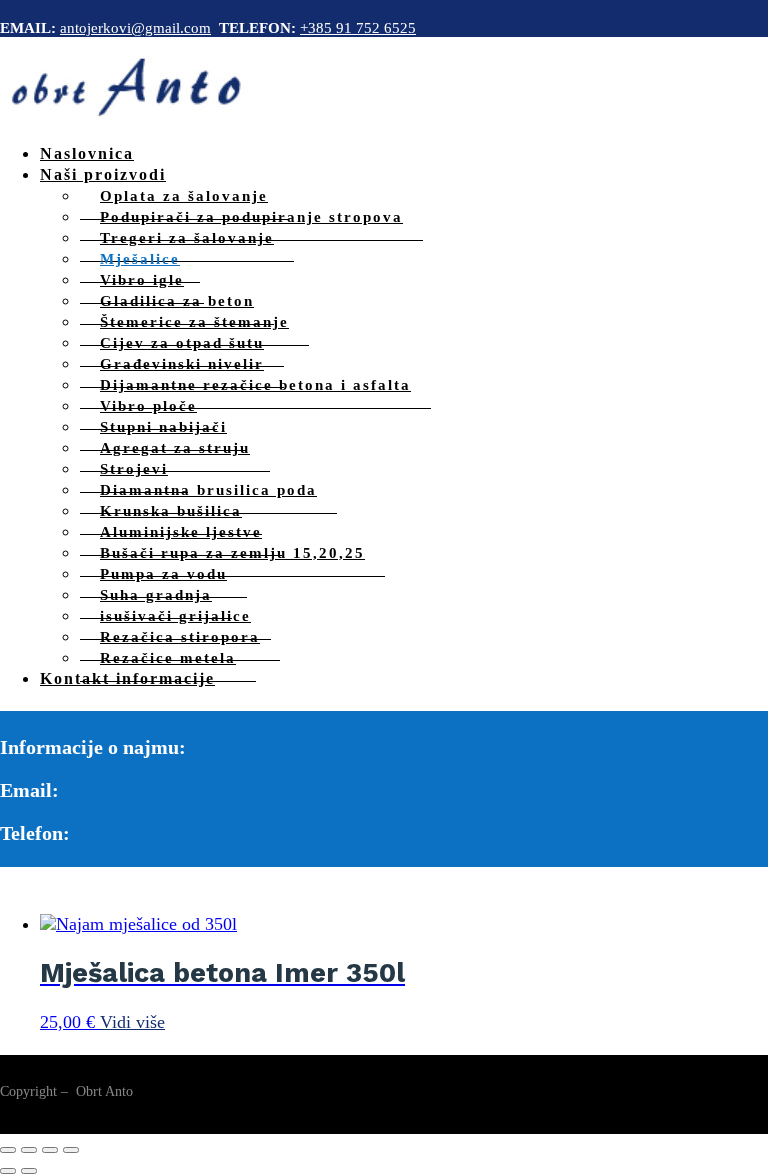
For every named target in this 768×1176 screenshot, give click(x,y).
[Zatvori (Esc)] (71, 1150)
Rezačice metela (168, 658)
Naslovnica (87, 153)
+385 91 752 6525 (358, 28)
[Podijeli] (50, 1150)
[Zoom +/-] (8, 1150)
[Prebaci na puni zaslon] (29, 1150)
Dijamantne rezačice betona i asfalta (255, 385)
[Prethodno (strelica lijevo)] (8, 1171)
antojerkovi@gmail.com (135, 28)
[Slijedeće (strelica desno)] (29, 1171)
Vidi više (132, 1022)
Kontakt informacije (127, 678)
